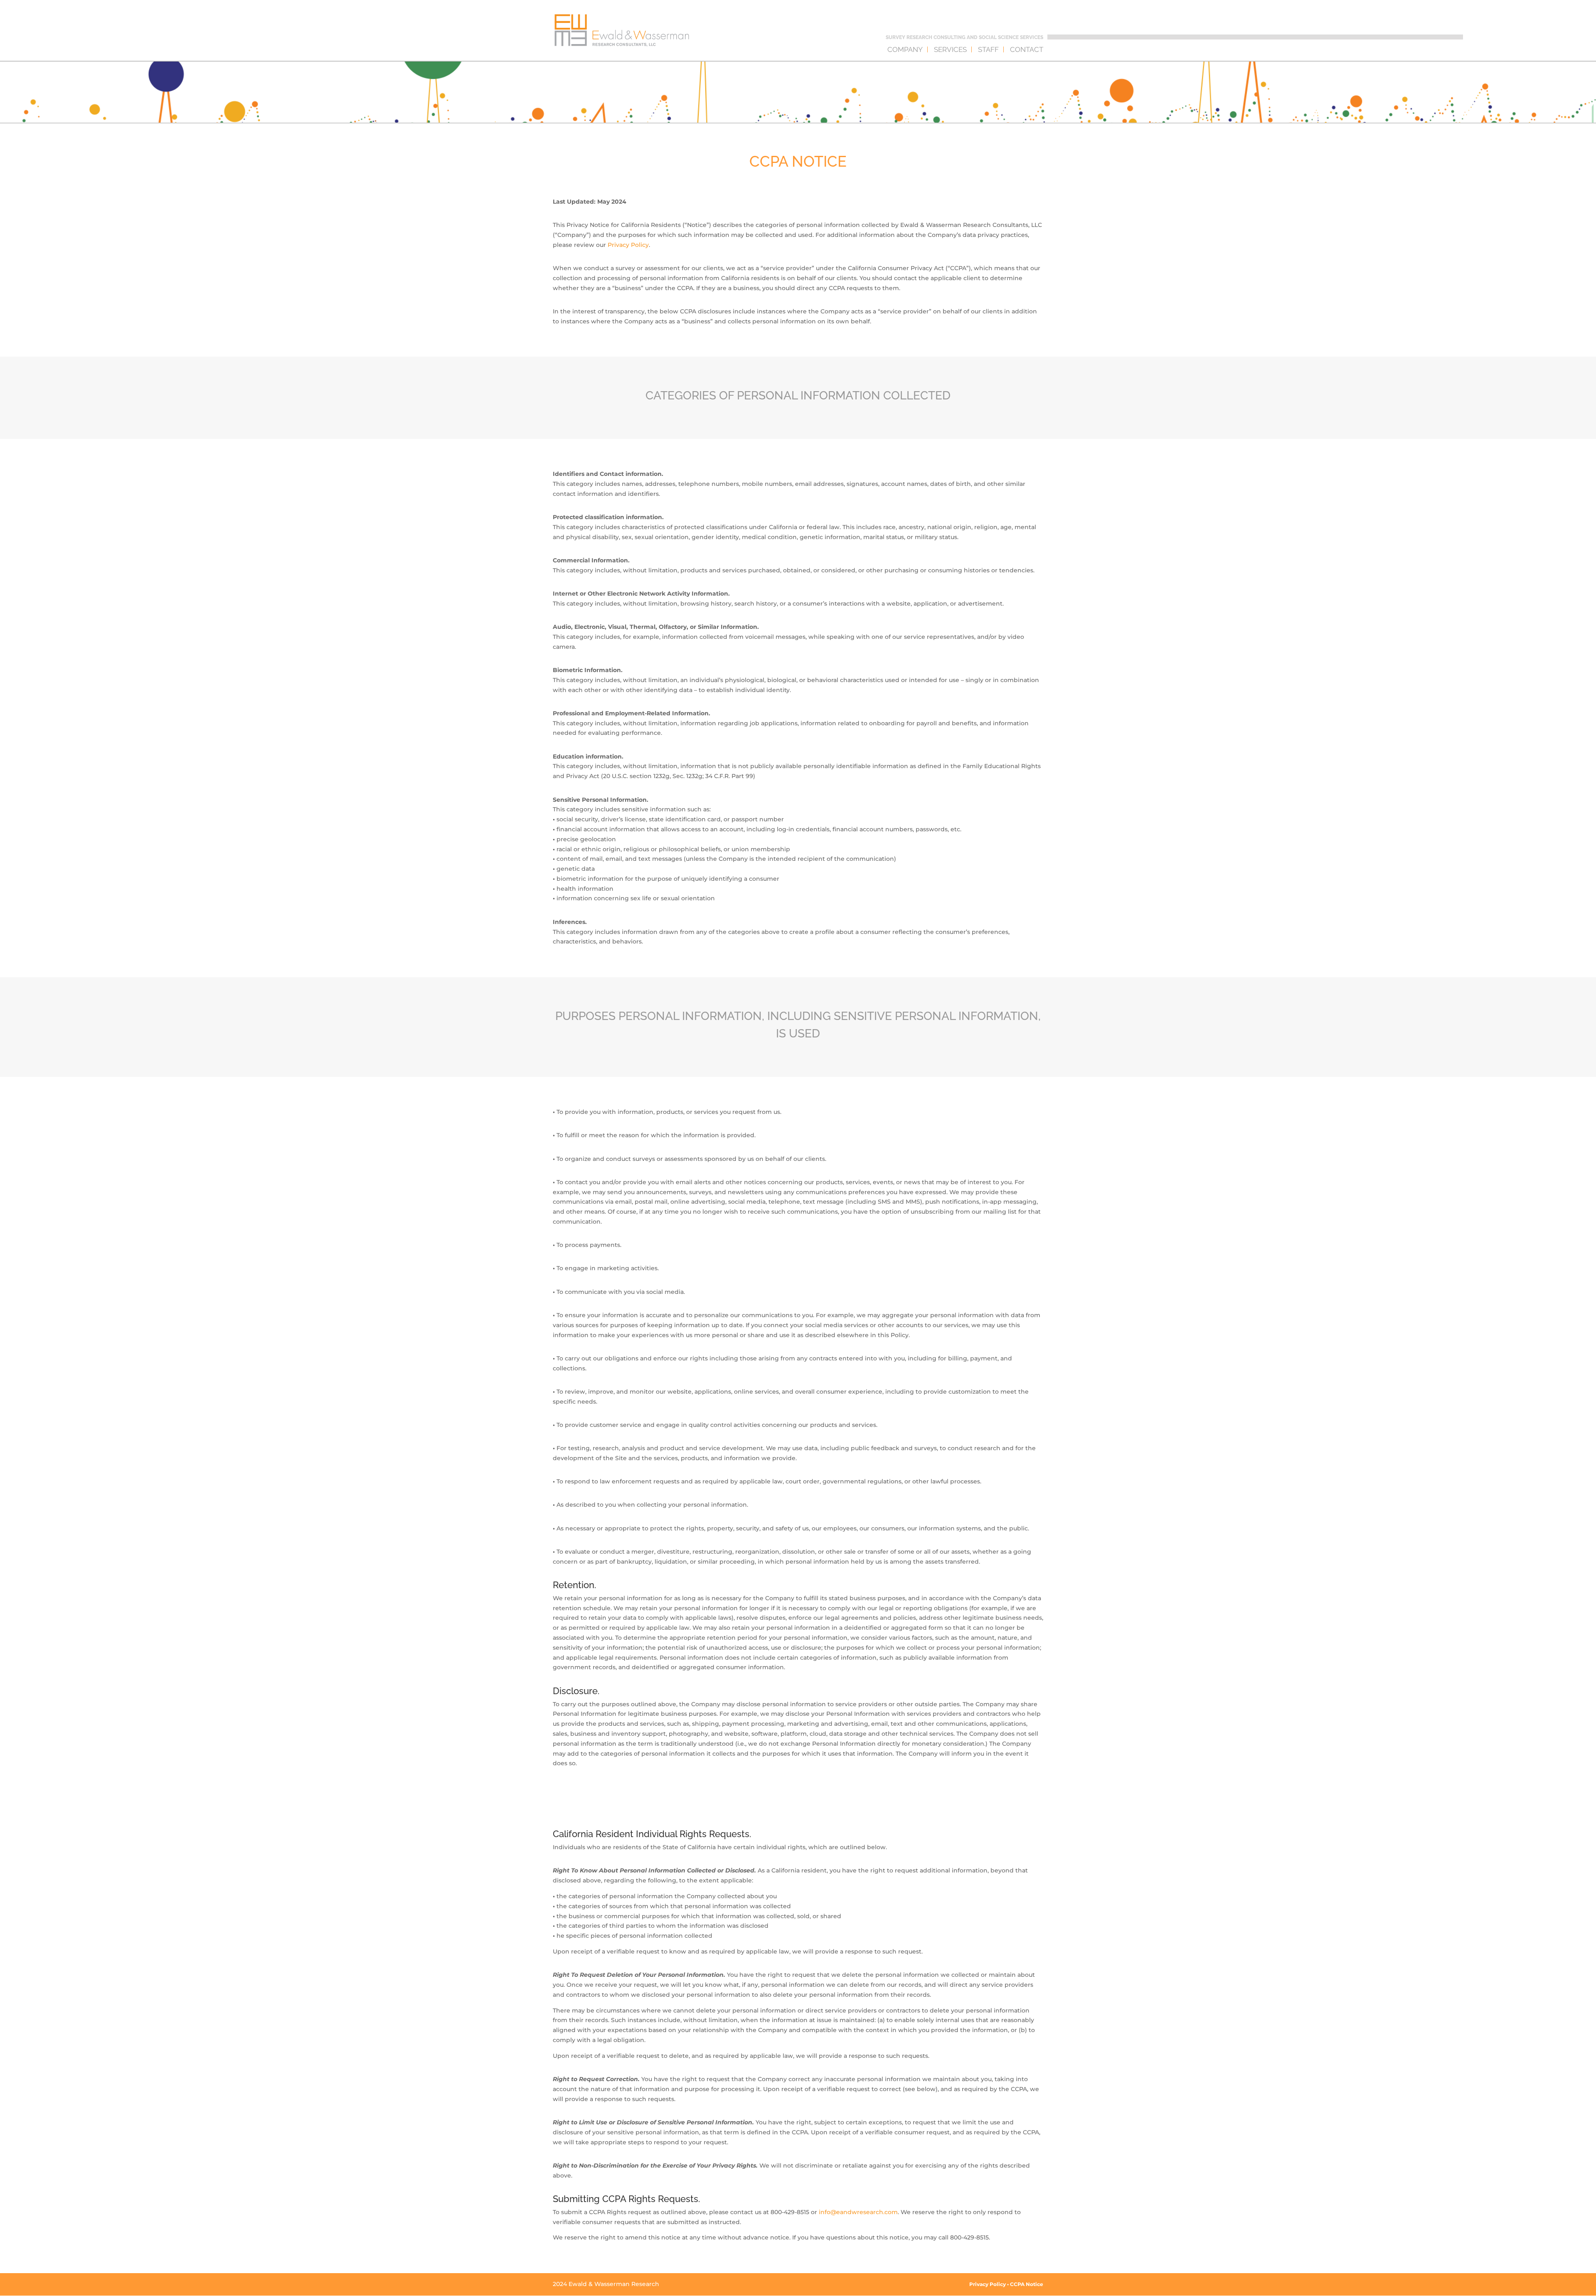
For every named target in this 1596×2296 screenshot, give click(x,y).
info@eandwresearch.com (858, 2212)
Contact (1027, 50)
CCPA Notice (1027, 2284)
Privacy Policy (628, 245)
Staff (988, 50)
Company (905, 50)
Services (950, 50)
